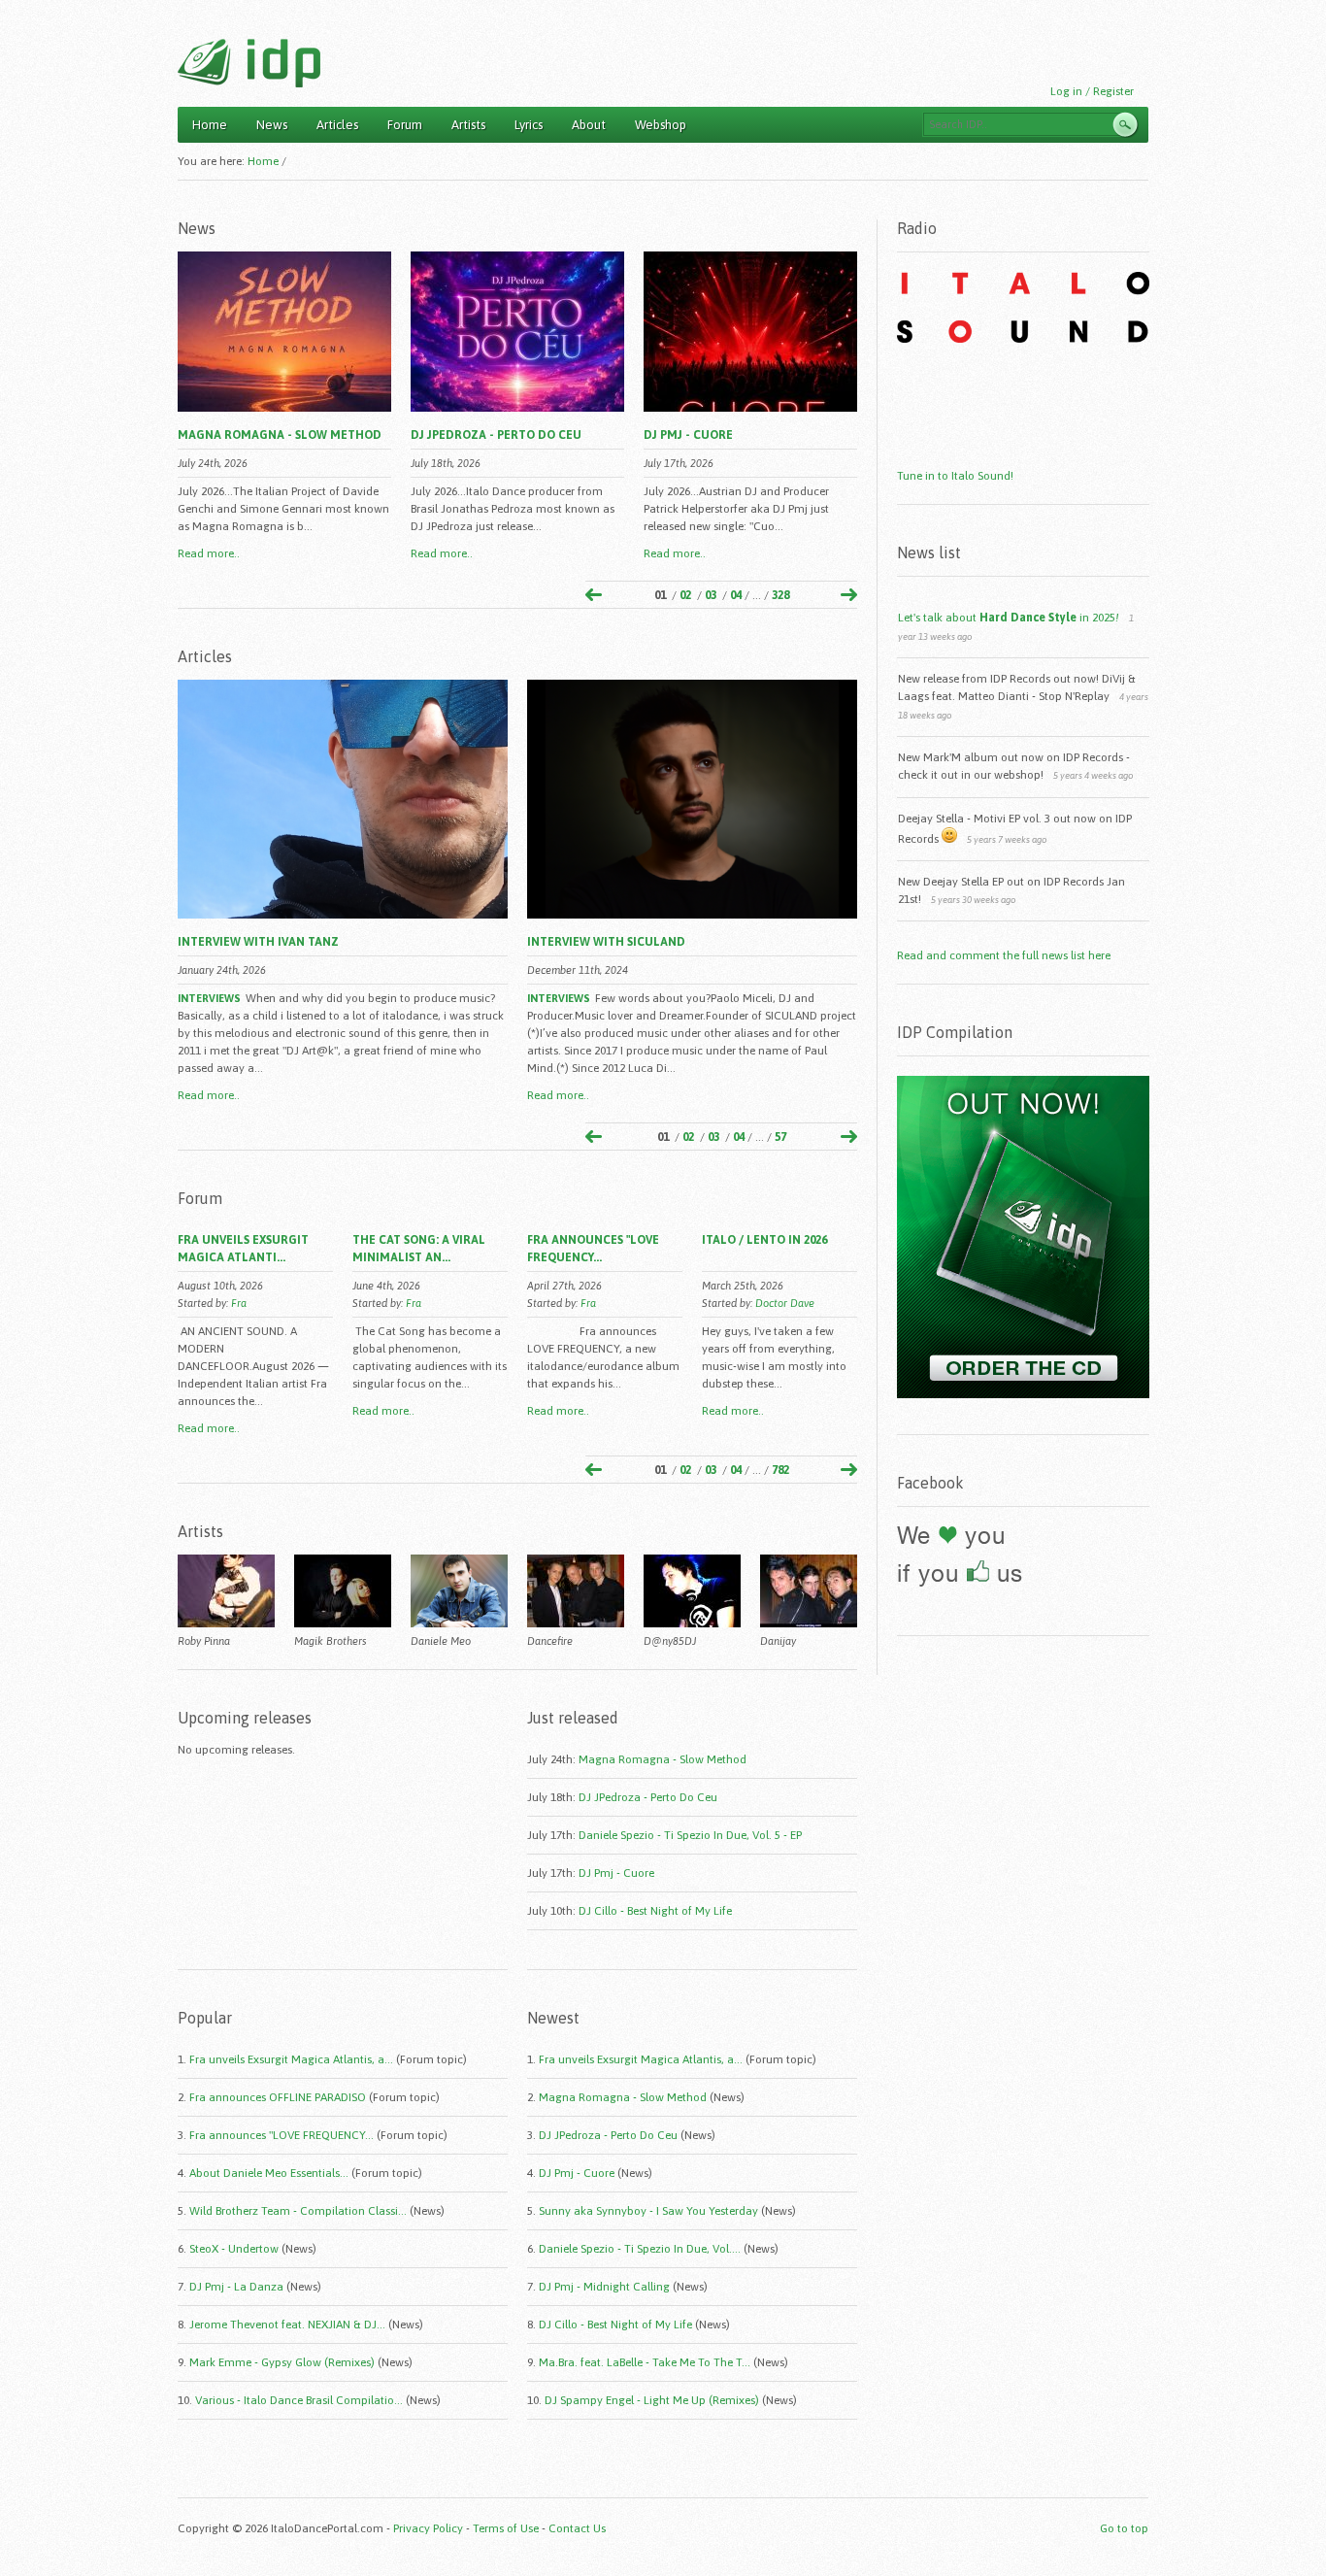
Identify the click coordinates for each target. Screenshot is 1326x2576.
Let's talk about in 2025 (1009, 618)
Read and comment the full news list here (1004, 955)
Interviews (209, 998)
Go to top (1124, 2528)
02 (685, 595)
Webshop (661, 125)
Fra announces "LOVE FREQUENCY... (282, 2135)
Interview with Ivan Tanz (258, 942)
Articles (337, 125)
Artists (468, 125)
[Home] (249, 63)
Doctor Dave (785, 1303)
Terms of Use (506, 2528)
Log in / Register (1092, 91)
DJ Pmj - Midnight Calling (604, 2287)
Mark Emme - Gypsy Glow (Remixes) (282, 2362)
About (589, 125)
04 (736, 595)
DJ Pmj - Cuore (688, 435)
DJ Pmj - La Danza (236, 2287)
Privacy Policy (428, 2528)
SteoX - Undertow (234, 2249)
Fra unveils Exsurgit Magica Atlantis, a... (291, 2059)
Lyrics (529, 125)
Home (210, 125)
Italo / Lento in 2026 (764, 1240)
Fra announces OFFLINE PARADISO (278, 2097)
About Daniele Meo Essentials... (269, 2173)
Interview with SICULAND (606, 942)
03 (711, 595)
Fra (239, 1303)
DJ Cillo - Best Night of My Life (655, 1911)
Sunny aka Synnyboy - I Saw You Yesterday (648, 2211)
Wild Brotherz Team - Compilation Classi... (298, 2211)
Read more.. (209, 553)
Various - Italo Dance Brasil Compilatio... (299, 2400)
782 (780, 1470)
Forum (405, 125)
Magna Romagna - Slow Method (280, 435)
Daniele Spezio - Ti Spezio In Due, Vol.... (640, 2249)
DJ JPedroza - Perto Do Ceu (496, 435)
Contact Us (577, 2528)
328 (780, 595)
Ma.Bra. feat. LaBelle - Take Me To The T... (645, 2362)
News (272, 125)
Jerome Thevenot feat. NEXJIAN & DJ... (287, 2325)
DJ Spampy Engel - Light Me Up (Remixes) (652, 2400)
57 (780, 1137)
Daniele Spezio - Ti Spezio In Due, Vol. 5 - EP (690, 1835)
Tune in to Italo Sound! (955, 476)
